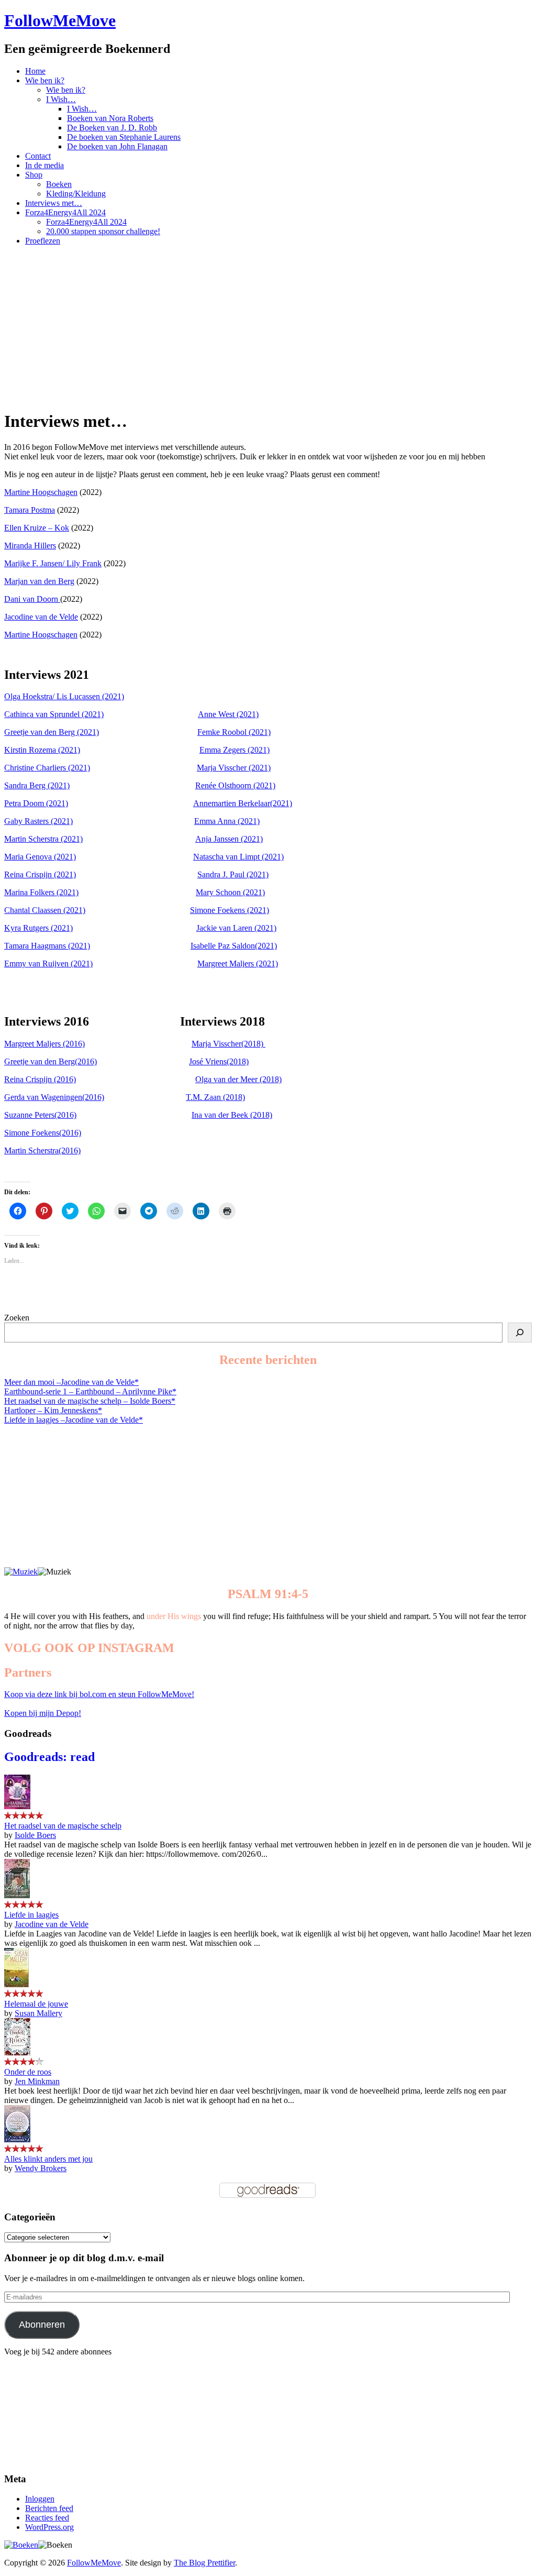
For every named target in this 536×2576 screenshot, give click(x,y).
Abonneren (42, 2325)
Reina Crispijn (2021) (40, 874)
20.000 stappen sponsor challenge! (103, 231)
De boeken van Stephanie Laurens (124, 137)
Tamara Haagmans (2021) (47, 946)
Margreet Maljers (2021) (238, 964)
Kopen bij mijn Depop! (43, 1713)
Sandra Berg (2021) (37, 785)
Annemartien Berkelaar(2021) (243, 803)
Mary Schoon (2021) (230, 892)
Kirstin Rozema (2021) (42, 750)
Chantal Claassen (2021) (45, 910)
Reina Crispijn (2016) (40, 1079)
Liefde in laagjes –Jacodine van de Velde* (74, 1420)
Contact (38, 156)
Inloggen (40, 2499)
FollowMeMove (60, 20)
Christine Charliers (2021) (47, 768)
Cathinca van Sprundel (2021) (54, 714)
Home (35, 71)
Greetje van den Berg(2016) (51, 1061)
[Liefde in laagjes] (17, 1895)
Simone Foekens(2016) (43, 1133)
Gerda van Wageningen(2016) (54, 1097)
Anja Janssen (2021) (229, 839)
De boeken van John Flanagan (117, 146)
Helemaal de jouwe (36, 2004)
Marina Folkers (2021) (41, 892)
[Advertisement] (268, 327)
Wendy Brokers (41, 2168)
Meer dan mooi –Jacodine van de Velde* (71, 1382)
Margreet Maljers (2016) (44, 1044)
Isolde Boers (35, 1835)
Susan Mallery (38, 2013)
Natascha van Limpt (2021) (238, 857)
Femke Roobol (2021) (234, 732)
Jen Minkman (37, 2081)
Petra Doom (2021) (36, 803)
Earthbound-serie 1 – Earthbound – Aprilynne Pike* (90, 1391)
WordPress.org (49, 2527)
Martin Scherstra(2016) (42, 1151)
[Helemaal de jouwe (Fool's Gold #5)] (16, 1984)
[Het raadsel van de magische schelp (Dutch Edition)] (17, 1806)
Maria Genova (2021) (40, 857)
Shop (34, 175)
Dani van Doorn (32, 599)
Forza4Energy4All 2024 (65, 212)
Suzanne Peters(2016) (40, 1115)
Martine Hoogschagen (41, 492)
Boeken (59, 184)
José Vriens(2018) (219, 1061)
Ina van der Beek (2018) (232, 1115)
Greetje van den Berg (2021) (52, 732)
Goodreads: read (49, 1757)
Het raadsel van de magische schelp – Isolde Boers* (90, 1401)
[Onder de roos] (17, 2052)
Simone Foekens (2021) (230, 910)
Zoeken (17, 1318)
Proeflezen (43, 241)
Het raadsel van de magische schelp (63, 1826)
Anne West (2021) (228, 714)
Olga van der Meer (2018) (238, 1079)
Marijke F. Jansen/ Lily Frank (53, 563)
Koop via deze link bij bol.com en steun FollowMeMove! (99, 1694)
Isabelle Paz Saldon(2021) (234, 946)
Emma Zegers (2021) (234, 750)
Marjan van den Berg (39, 581)
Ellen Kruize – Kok (37, 528)
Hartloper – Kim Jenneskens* (53, 1410)
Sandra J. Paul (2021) (233, 874)
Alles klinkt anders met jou (48, 2159)
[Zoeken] (520, 1333)
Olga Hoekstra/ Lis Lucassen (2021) (64, 696)
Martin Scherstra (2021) (43, 839)
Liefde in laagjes (31, 1915)
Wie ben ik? (45, 80)
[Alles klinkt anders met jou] (17, 2139)
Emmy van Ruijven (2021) (48, 964)
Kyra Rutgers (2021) (38, 928)
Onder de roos (28, 2072)
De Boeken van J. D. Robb (112, 128)
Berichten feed (49, 2508)
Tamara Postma (30, 510)
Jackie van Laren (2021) (236, 928)
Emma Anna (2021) (227, 821)
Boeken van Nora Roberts (110, 118)
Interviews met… (54, 203)
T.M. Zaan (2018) (215, 1097)
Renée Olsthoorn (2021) (235, 785)
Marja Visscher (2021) (234, 768)
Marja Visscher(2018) (228, 1044)
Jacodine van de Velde (41, 617)
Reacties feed (47, 2518)
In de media (44, 165)
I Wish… (61, 99)
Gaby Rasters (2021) (38, 821)
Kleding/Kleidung (76, 194)
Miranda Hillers (30, 546)
